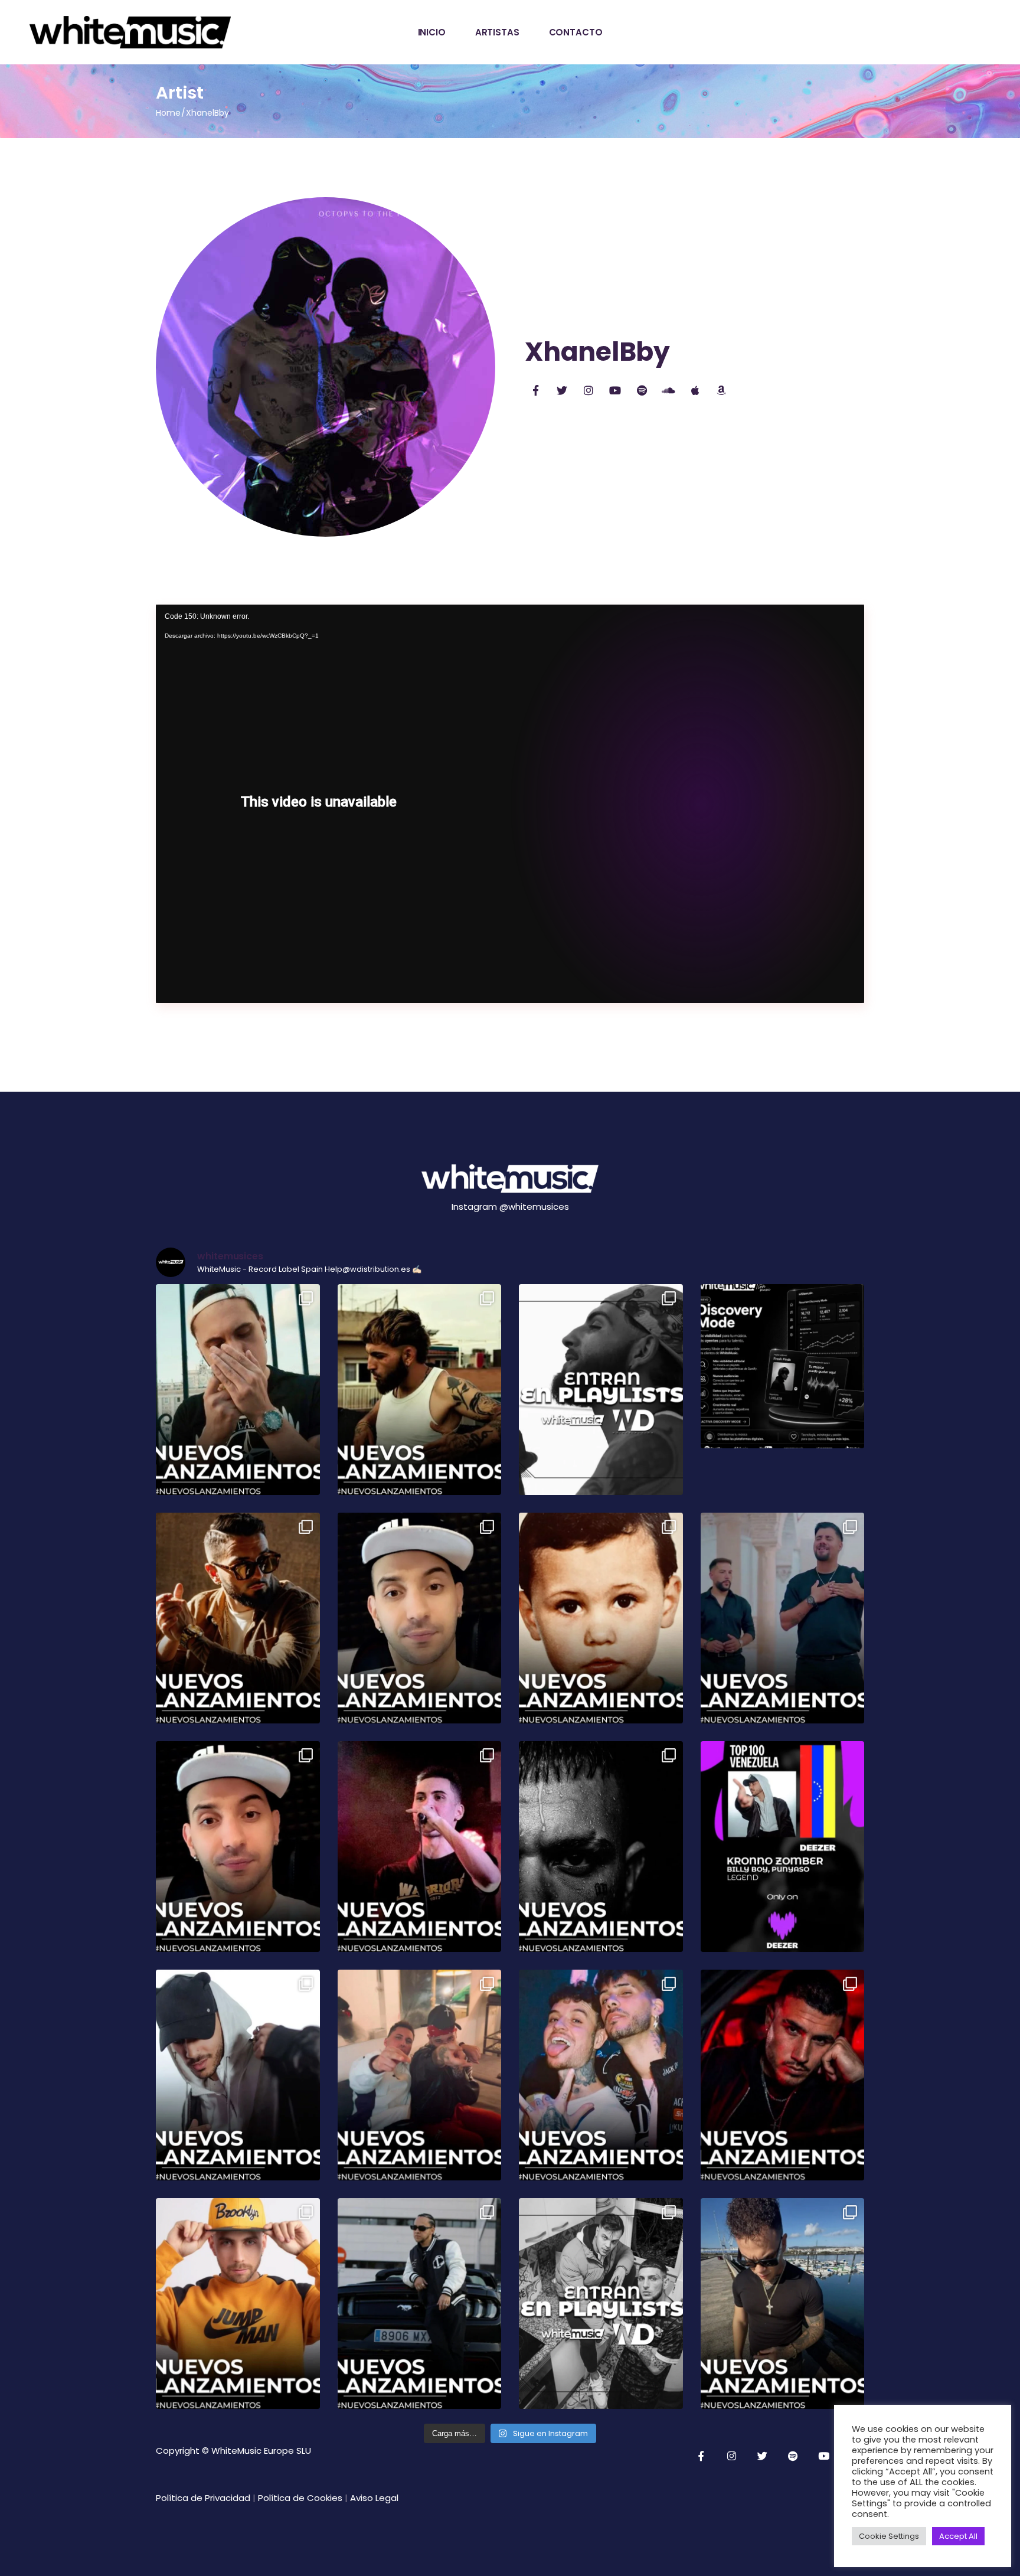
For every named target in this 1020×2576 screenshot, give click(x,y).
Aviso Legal (374, 2498)
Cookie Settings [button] (889, 2536)
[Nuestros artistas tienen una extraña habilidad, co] (783, 1618)
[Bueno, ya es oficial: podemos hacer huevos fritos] (238, 1847)
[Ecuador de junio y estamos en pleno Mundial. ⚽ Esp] (238, 2075)
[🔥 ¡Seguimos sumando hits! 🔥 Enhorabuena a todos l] (601, 2304)
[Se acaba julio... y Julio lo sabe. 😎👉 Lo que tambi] (420, 1618)
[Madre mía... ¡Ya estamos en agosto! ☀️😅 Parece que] (238, 1618)
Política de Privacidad (203, 2498)
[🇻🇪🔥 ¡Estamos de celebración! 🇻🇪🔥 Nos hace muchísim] (783, 1847)
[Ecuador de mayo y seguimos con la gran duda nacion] (420, 2304)
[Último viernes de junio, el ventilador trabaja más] (601, 1847)
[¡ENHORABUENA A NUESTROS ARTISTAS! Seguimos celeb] (601, 1390)
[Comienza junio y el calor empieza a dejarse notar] (601, 2075)
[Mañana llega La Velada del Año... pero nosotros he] (601, 1618)
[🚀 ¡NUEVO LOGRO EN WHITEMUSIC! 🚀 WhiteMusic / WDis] (783, 1366)
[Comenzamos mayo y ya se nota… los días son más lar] (783, 2304)
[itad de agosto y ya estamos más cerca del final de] (420, 1390)
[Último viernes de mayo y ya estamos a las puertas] (783, 2075)
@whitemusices (534, 1207)
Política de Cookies (300, 2498)
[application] (510, 804)
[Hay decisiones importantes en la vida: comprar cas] (238, 1390)
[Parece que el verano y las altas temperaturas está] (238, 2304)
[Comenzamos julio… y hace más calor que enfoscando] (420, 1847)
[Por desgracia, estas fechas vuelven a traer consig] (420, 2075)
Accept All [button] (958, 2536)
